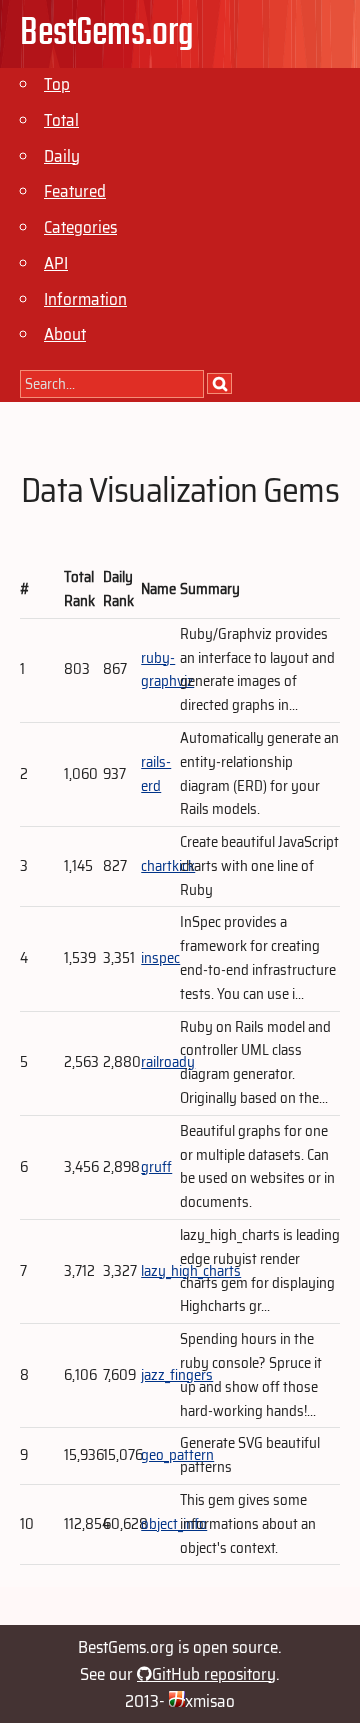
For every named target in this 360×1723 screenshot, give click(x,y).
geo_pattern (177, 1455)
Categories (80, 227)
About (65, 334)
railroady (168, 1062)
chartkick (168, 866)
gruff (156, 1167)
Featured (75, 191)
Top (57, 84)
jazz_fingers (177, 1375)
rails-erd (156, 774)
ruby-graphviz (167, 670)
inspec (160, 958)
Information (85, 299)
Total (61, 120)
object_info (174, 1524)
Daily (62, 156)
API (56, 263)
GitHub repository (214, 1674)
